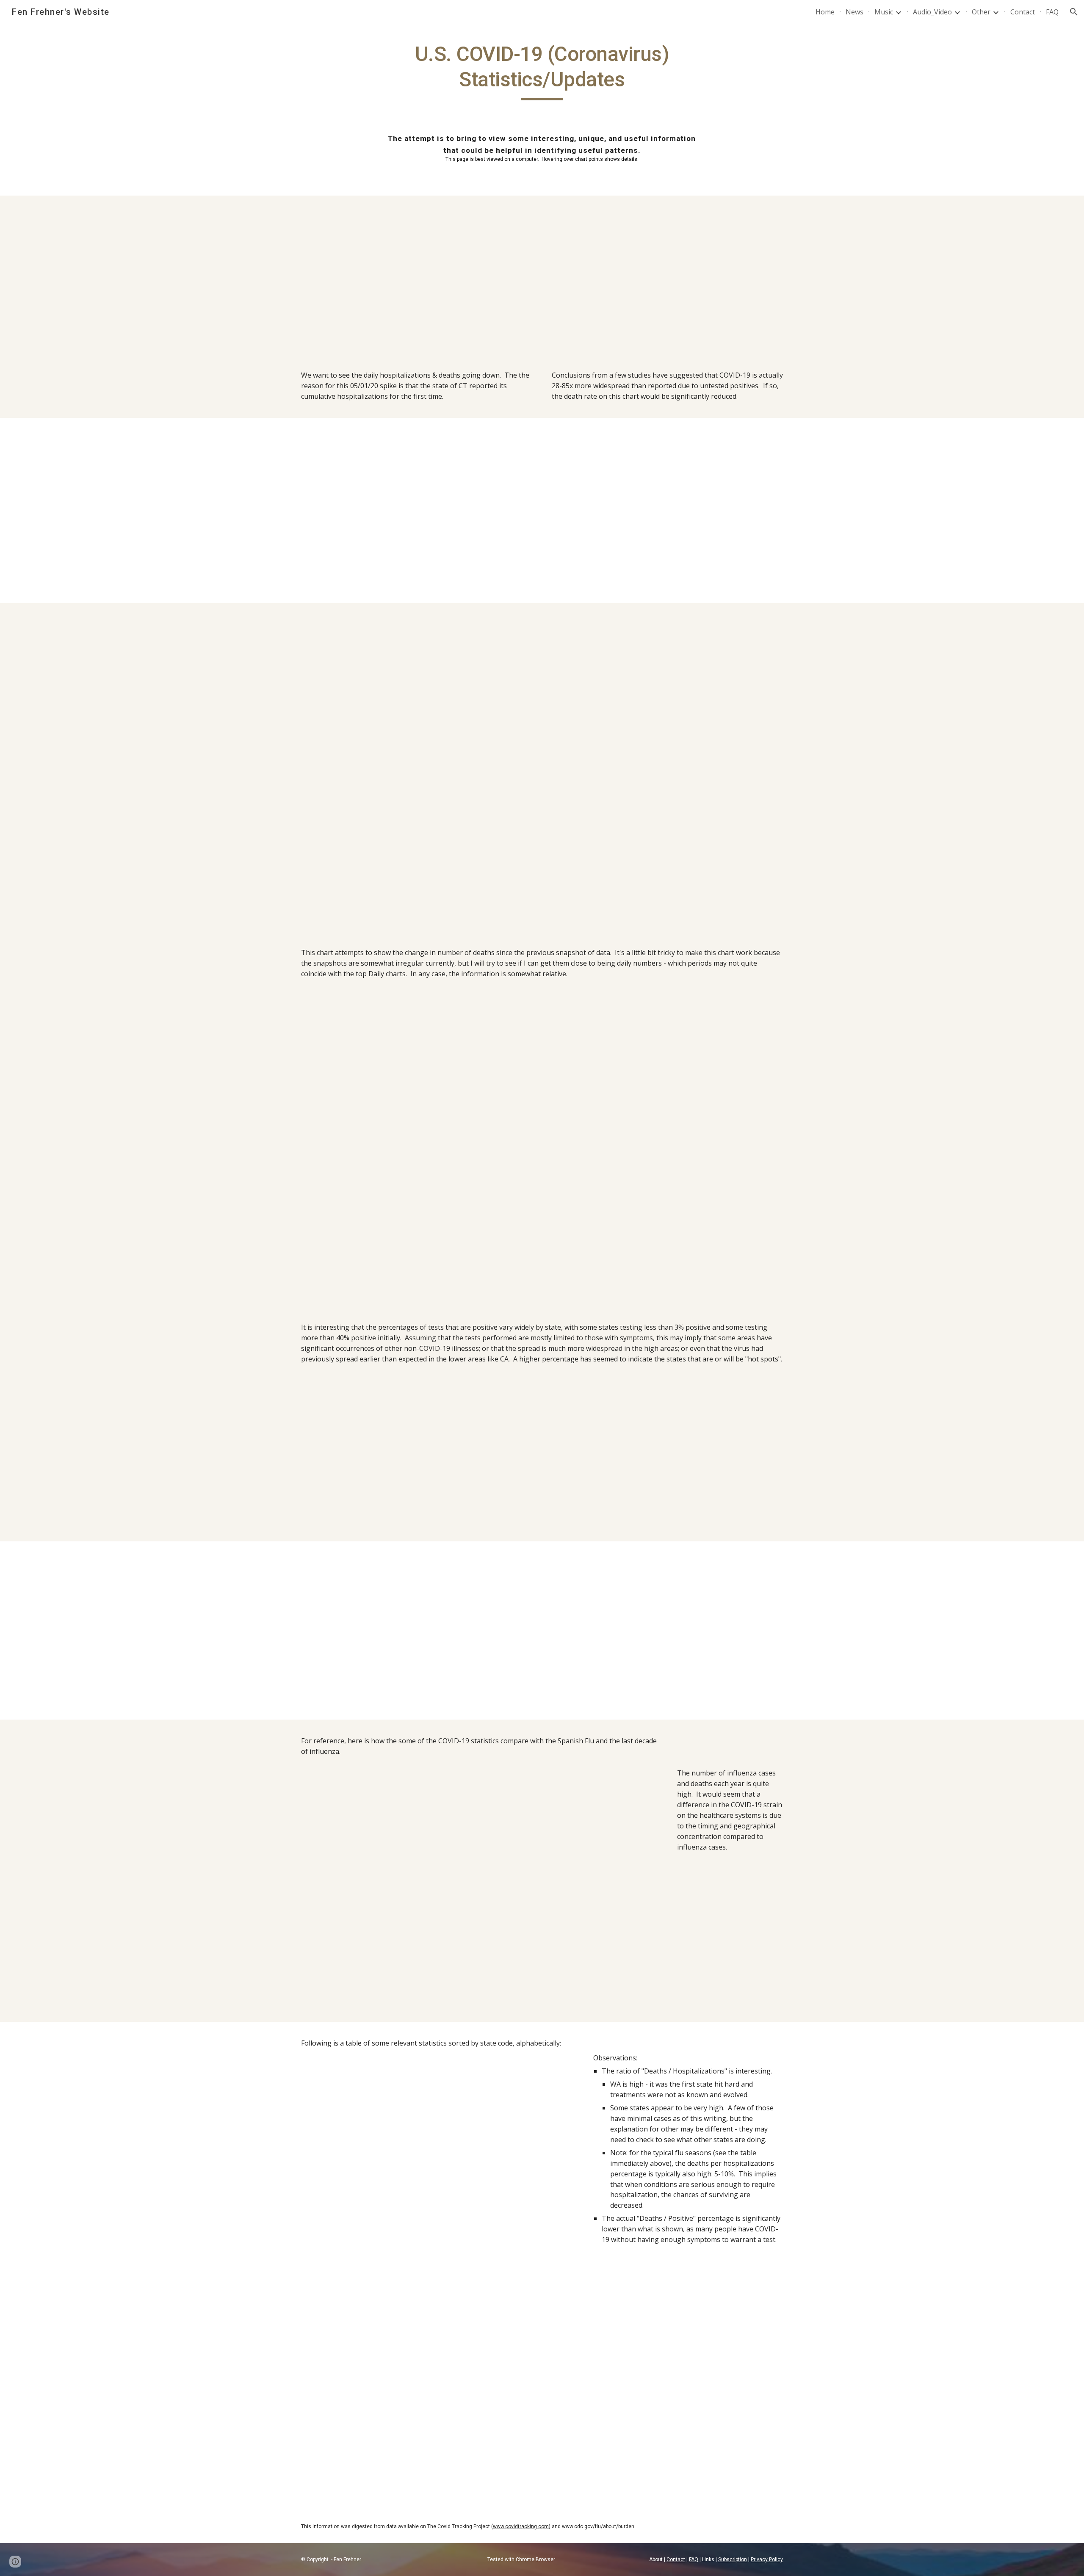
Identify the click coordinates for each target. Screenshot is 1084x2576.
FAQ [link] (1052, 12)
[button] (1074, 12)
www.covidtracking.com (521, 2526)
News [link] (854, 12)
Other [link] (981, 12)
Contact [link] (1023, 12)
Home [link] (825, 12)
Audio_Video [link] (932, 12)
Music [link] (884, 12)
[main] (542, 71)
